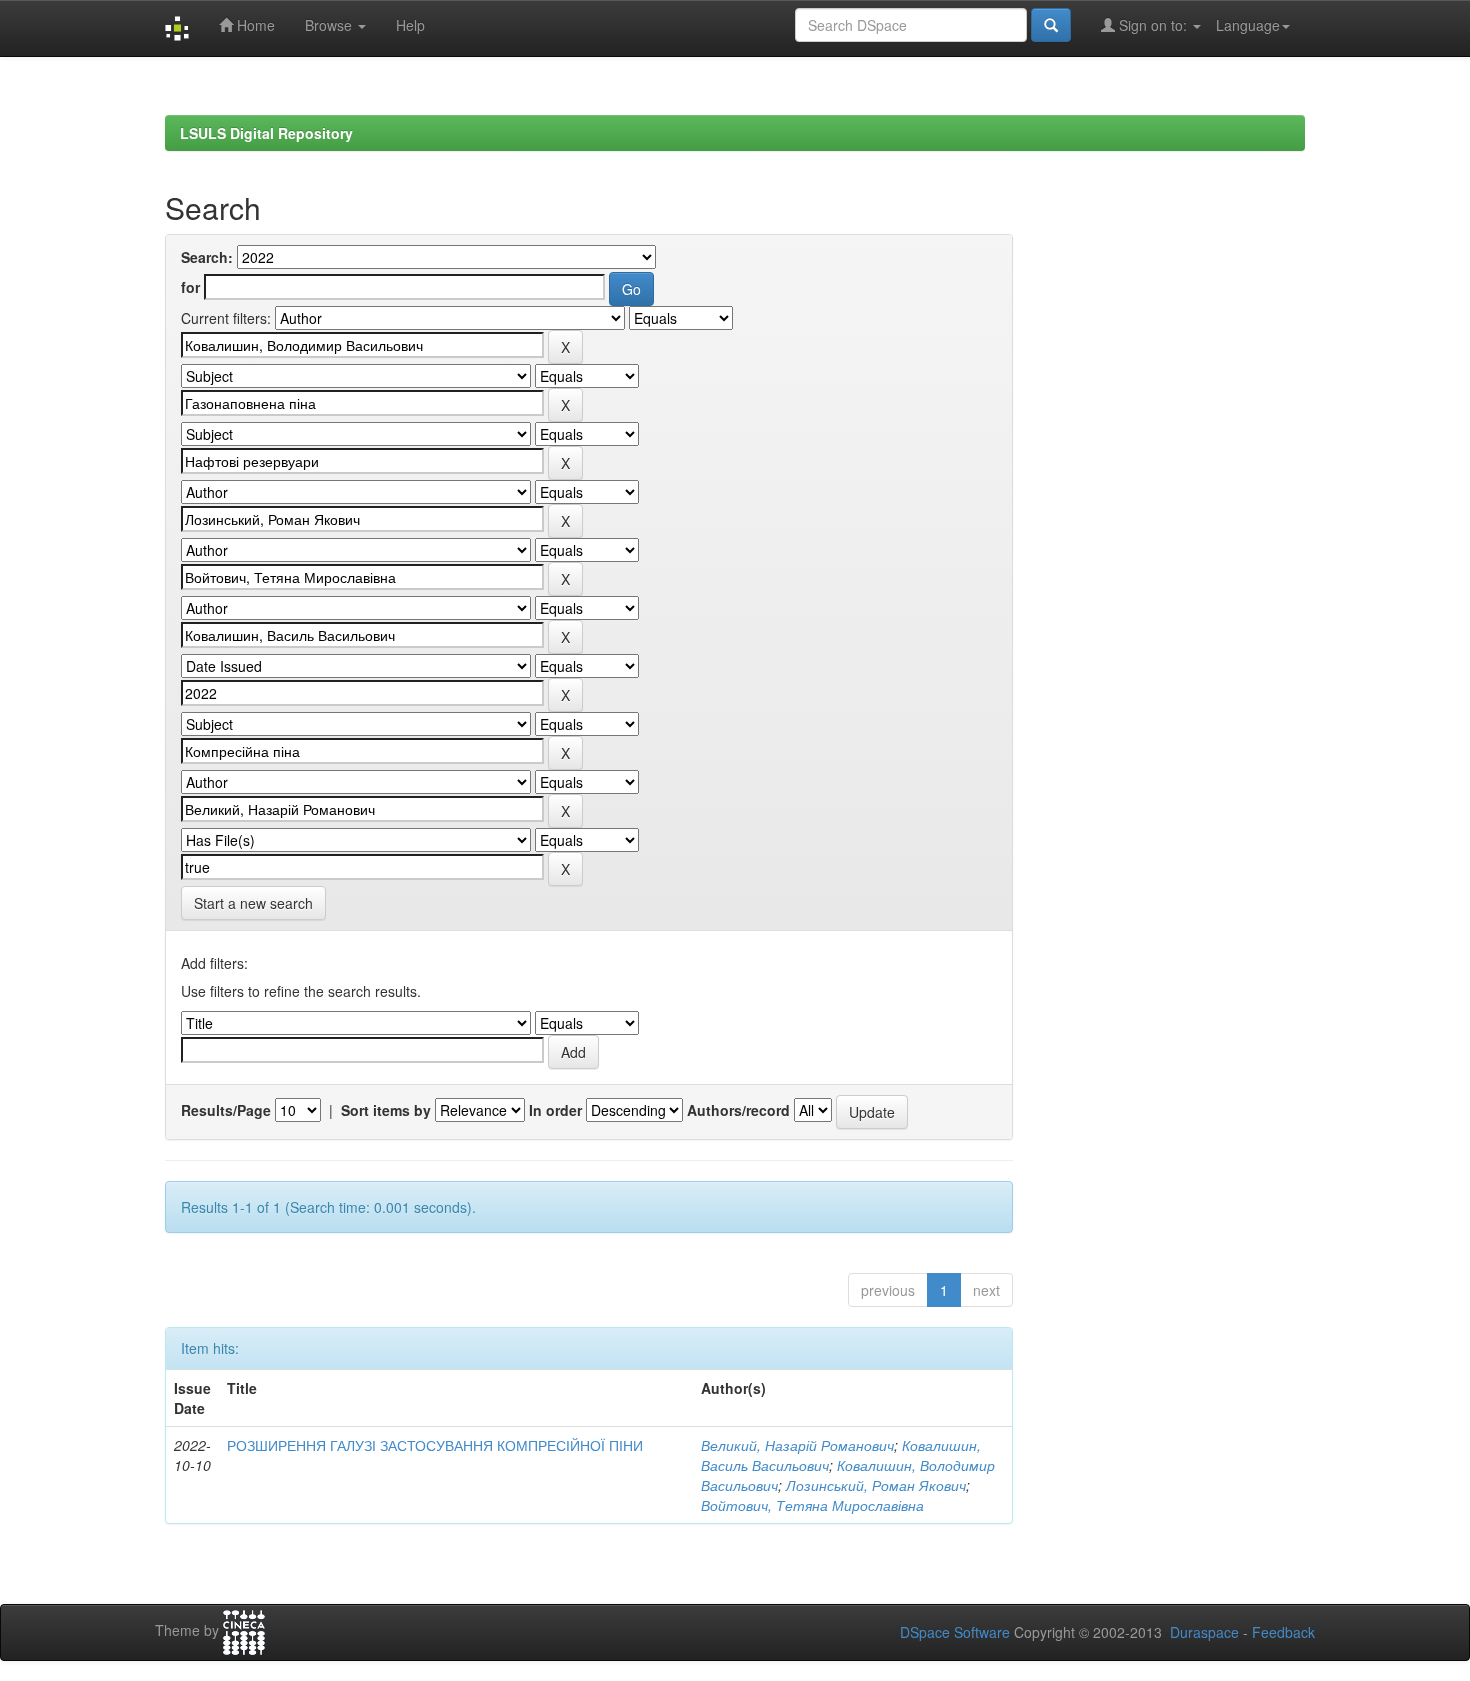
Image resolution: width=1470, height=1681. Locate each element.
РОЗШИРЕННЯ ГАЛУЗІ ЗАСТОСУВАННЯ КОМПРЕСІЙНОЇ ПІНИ (435, 1445)
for (190, 287)
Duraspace (1204, 1632)
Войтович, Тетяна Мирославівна (812, 1505)
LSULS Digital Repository (266, 133)
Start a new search (253, 903)
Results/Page (226, 1110)
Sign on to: (1153, 25)
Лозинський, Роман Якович (876, 1485)
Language (1248, 25)
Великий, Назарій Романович (797, 1445)
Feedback (1283, 1632)
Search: (207, 257)
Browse (330, 25)
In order (555, 1110)
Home (254, 25)
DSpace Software (955, 1632)
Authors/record (738, 1110)
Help (410, 25)
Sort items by (386, 1110)
